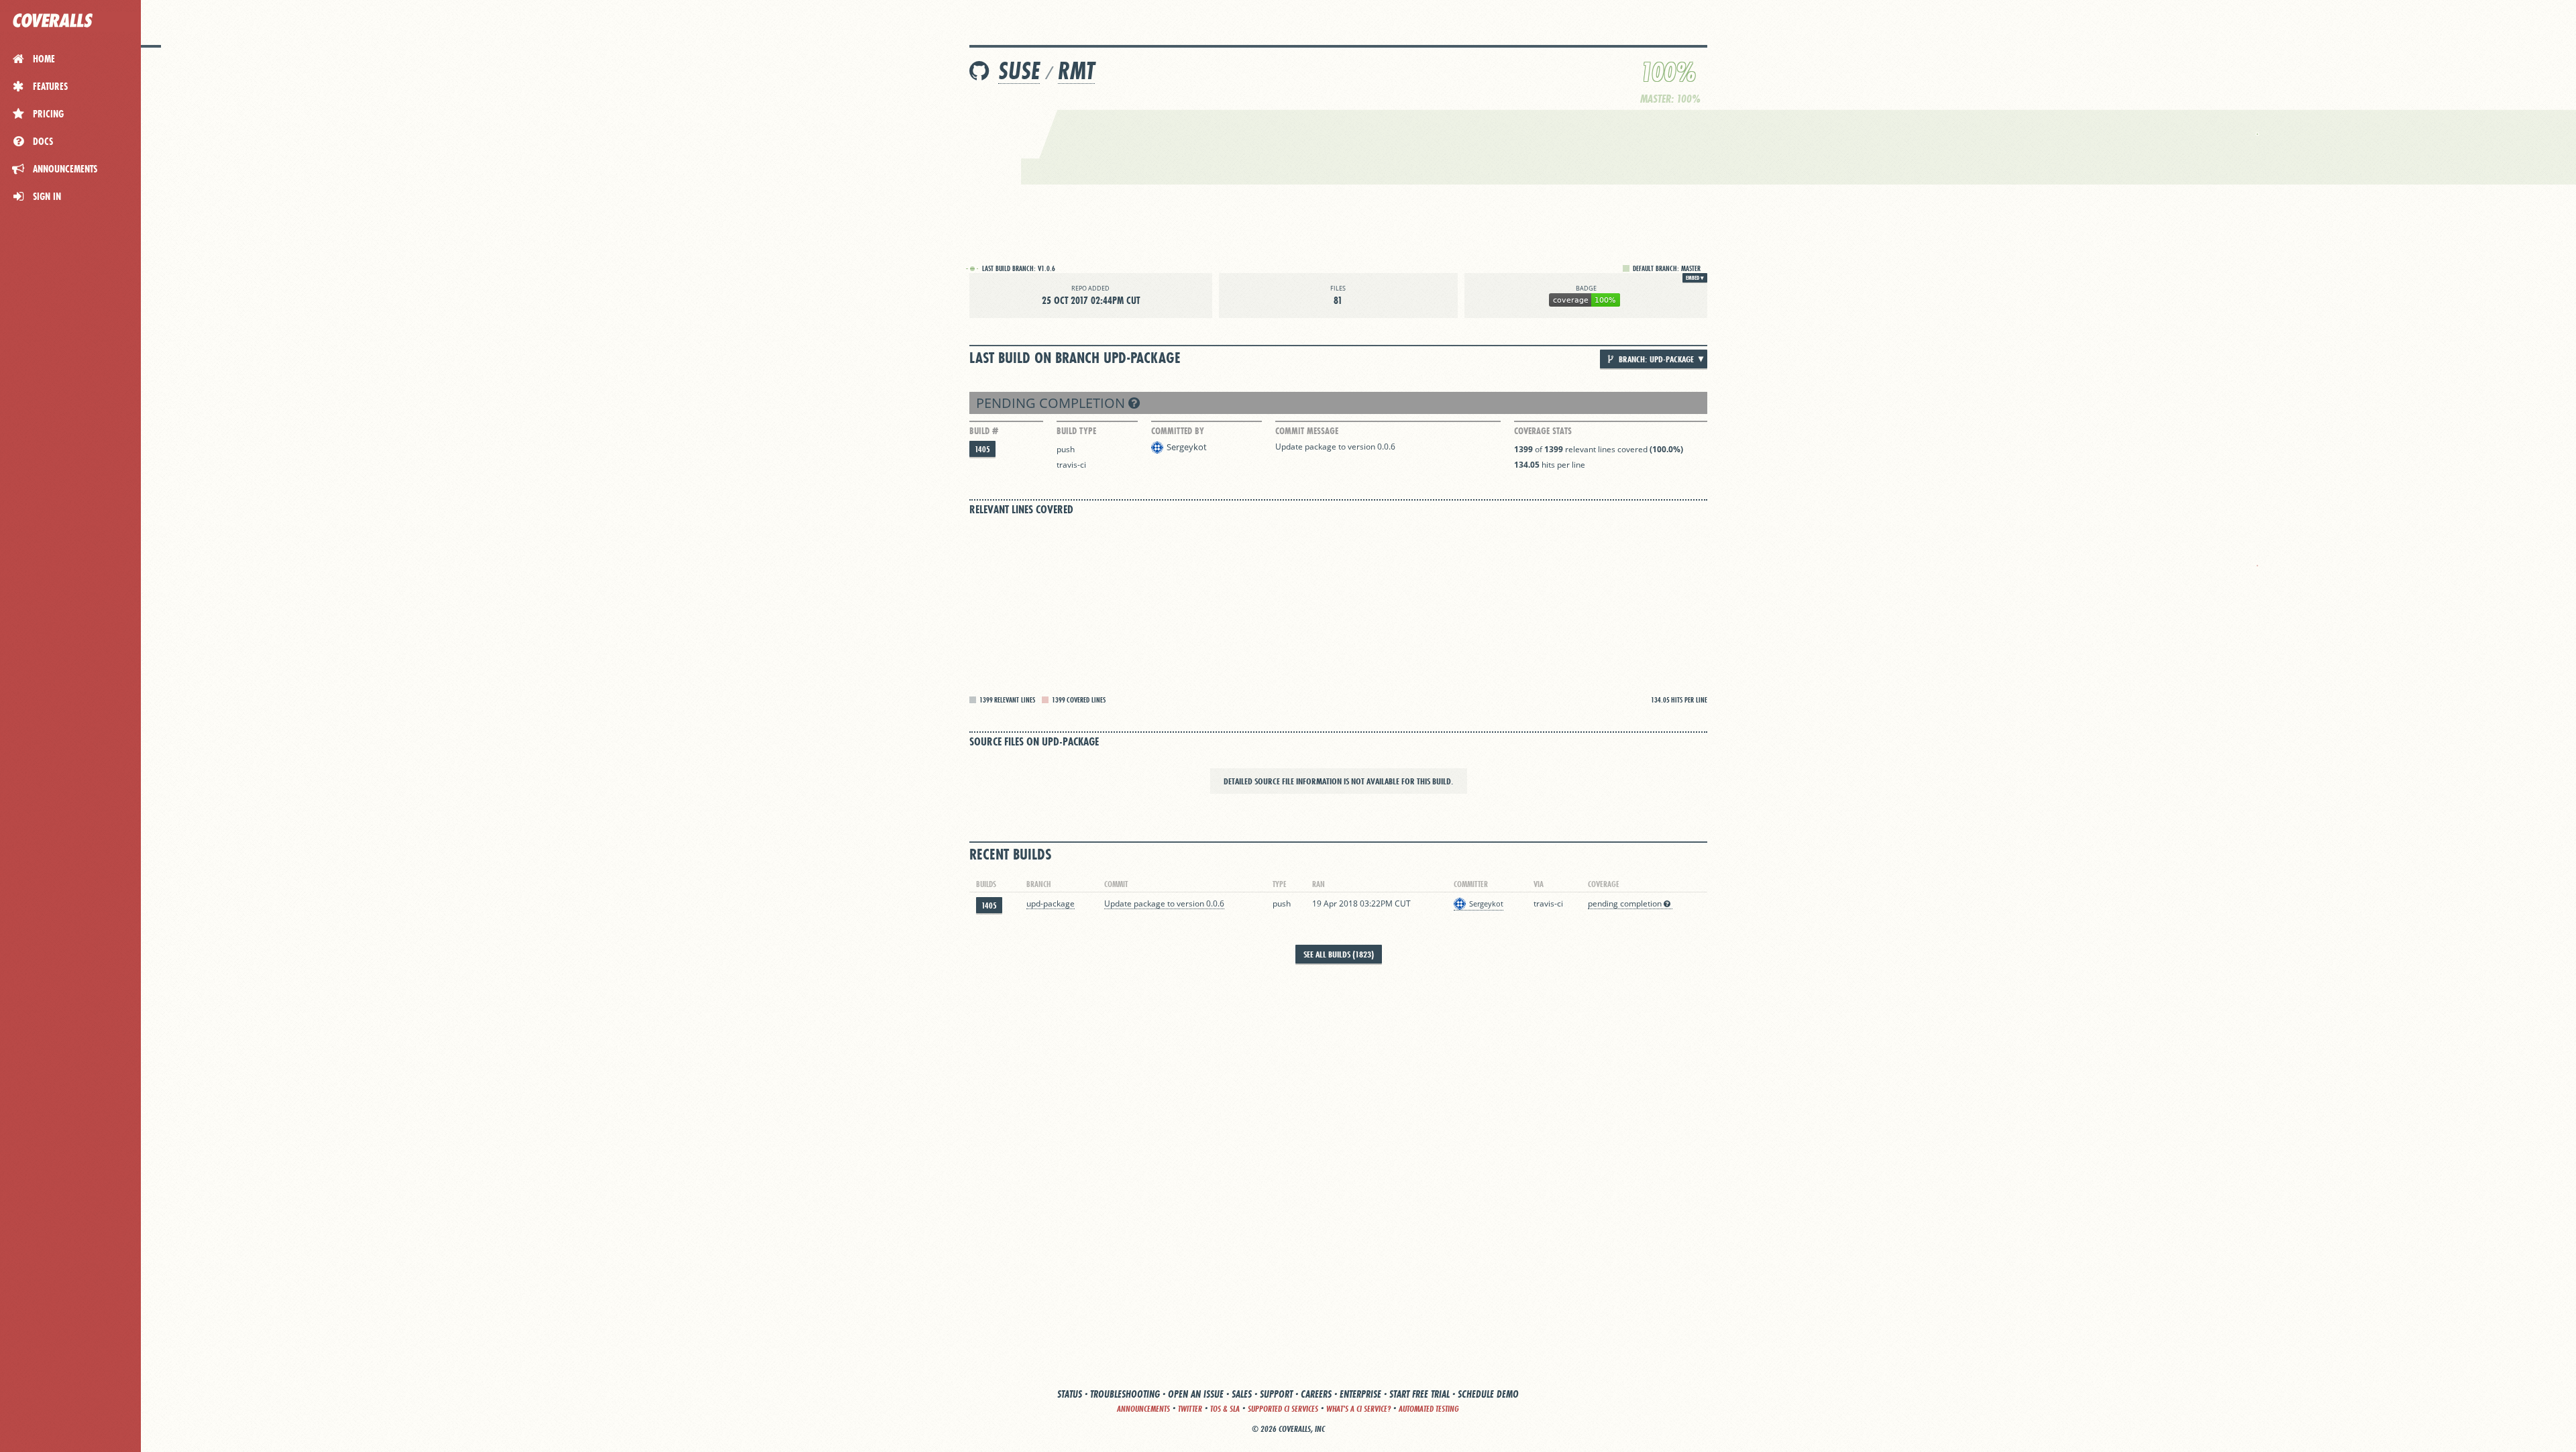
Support (1276, 1394)
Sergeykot (1187, 447)
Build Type (1076, 431)
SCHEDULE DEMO (1488, 1394)
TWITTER (1190, 1409)
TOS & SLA (1225, 1409)
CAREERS (1316, 1394)
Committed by (1178, 431)
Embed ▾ (1695, 278)
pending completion (1052, 403)
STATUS (1070, 1394)
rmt (1076, 71)
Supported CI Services (1283, 1409)
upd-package (1051, 903)
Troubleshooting (1125, 1394)
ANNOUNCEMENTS (1143, 1409)
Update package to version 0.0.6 (1335, 447)
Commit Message (1307, 431)
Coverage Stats (1543, 431)
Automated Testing (1429, 1409)
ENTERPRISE (1360, 1394)
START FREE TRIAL (1419, 1394)
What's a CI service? (1358, 1409)
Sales (1242, 1394)
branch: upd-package (1655, 359)
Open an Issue (1196, 1394)
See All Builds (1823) (1339, 954)
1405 (982, 449)
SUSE (1019, 71)
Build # (984, 431)
